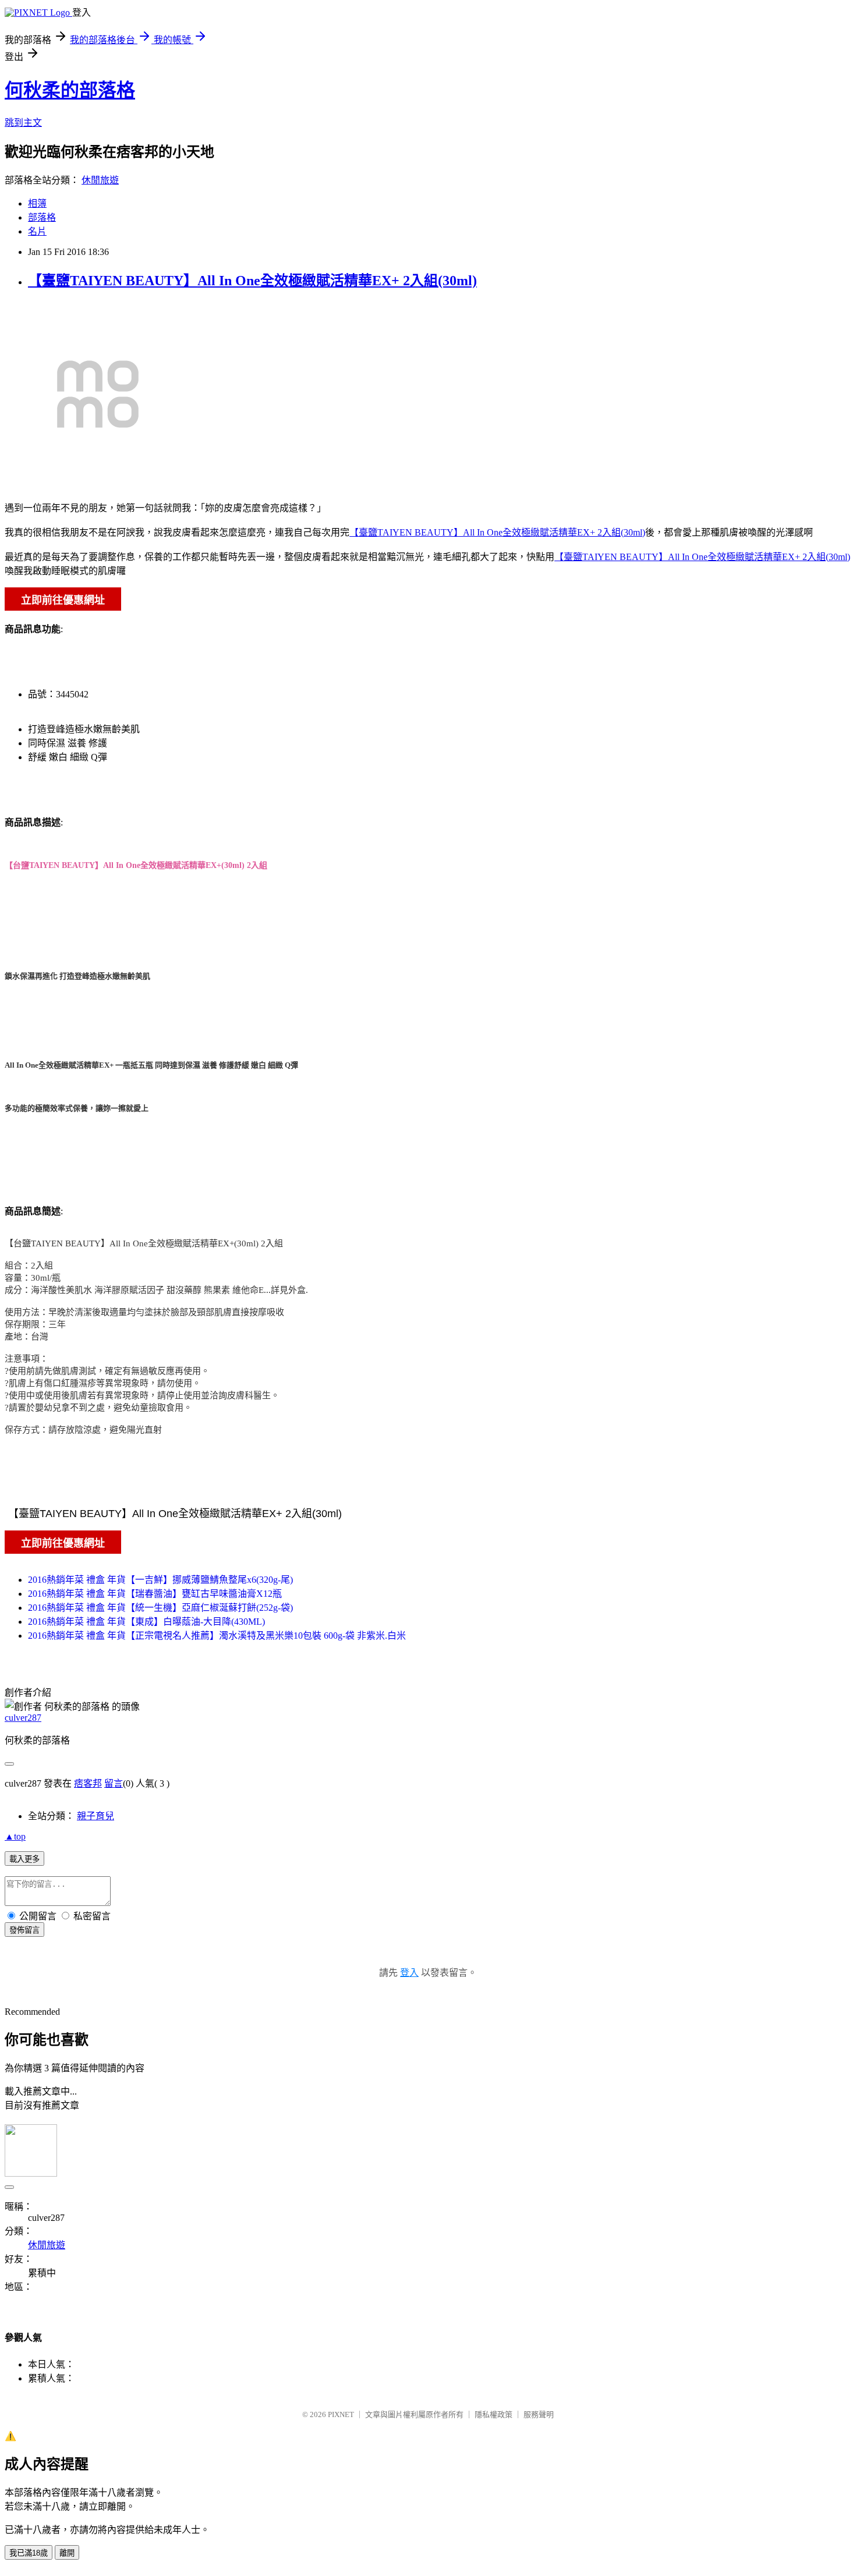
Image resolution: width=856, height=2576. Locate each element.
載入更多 (24, 1859)
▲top (15, 1836)
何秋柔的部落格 (70, 90)
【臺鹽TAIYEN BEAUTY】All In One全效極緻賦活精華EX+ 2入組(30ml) (252, 281)
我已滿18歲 (29, 2553)
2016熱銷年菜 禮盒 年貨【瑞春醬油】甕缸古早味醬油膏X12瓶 (155, 1594)
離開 (67, 2553)
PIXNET (341, 2414)
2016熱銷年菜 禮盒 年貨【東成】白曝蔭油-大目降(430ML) (146, 1622)
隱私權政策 (494, 2414)
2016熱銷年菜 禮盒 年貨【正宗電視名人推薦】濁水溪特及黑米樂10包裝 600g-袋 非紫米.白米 (217, 1636)
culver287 (23, 1718)
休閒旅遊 (100, 180)
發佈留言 (24, 1930)
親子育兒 (95, 1816)
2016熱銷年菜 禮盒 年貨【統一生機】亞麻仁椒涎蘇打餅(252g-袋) (160, 1608)
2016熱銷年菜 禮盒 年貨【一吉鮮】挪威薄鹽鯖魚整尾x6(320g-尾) (160, 1580)
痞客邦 (88, 1783)
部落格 (42, 217)
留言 (114, 1783)
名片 (37, 231)
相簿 (37, 203)
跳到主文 (23, 123)
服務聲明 (539, 2414)
